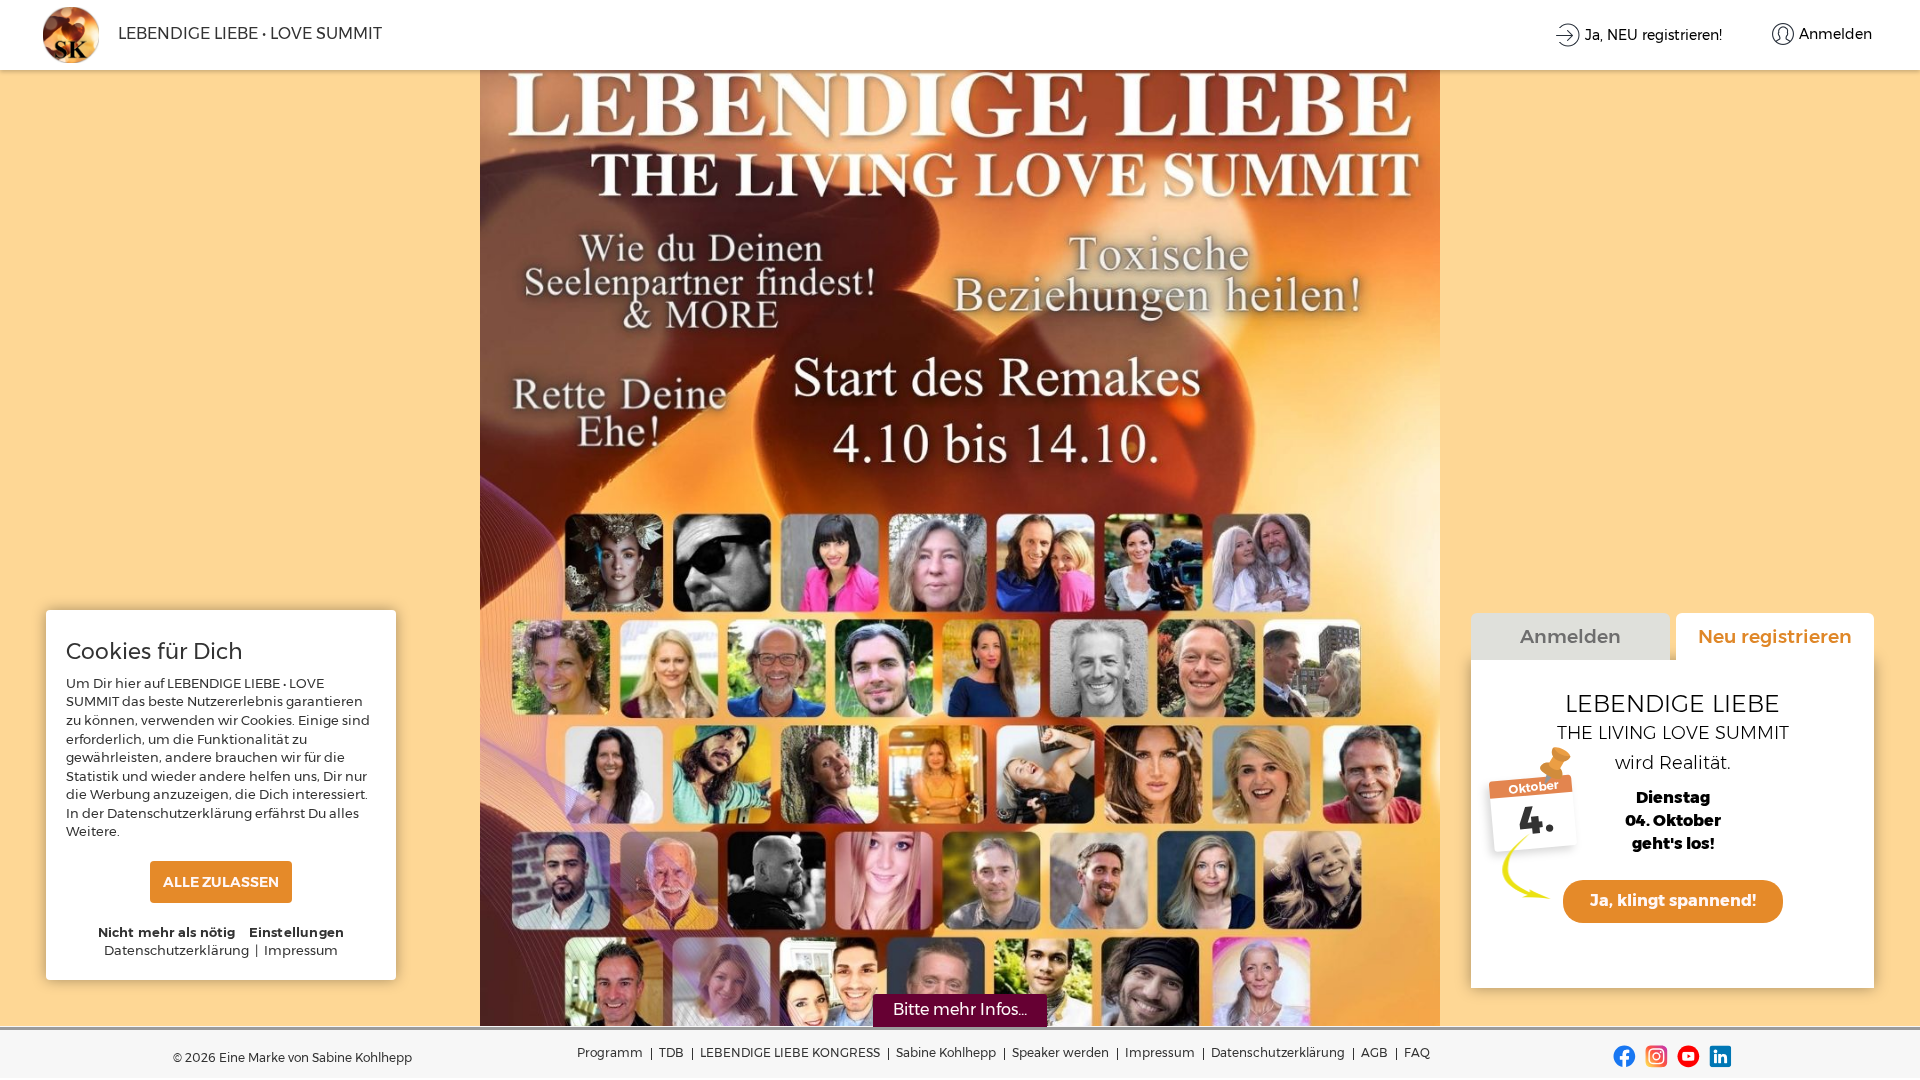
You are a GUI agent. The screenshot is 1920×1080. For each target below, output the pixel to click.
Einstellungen (297, 932)
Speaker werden (1060, 1052)
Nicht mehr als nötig (167, 932)
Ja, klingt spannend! (1673, 900)
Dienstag (1673, 797)
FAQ (1417, 1052)
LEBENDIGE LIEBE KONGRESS (790, 1052)
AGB (1374, 1052)
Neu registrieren (1775, 636)
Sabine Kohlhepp (946, 1052)
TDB (671, 1052)
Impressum (1160, 1052)
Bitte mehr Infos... (960, 1009)
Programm (610, 1052)
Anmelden (1570, 636)
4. (1536, 820)
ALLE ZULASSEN (221, 882)
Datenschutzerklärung (1278, 1052)
